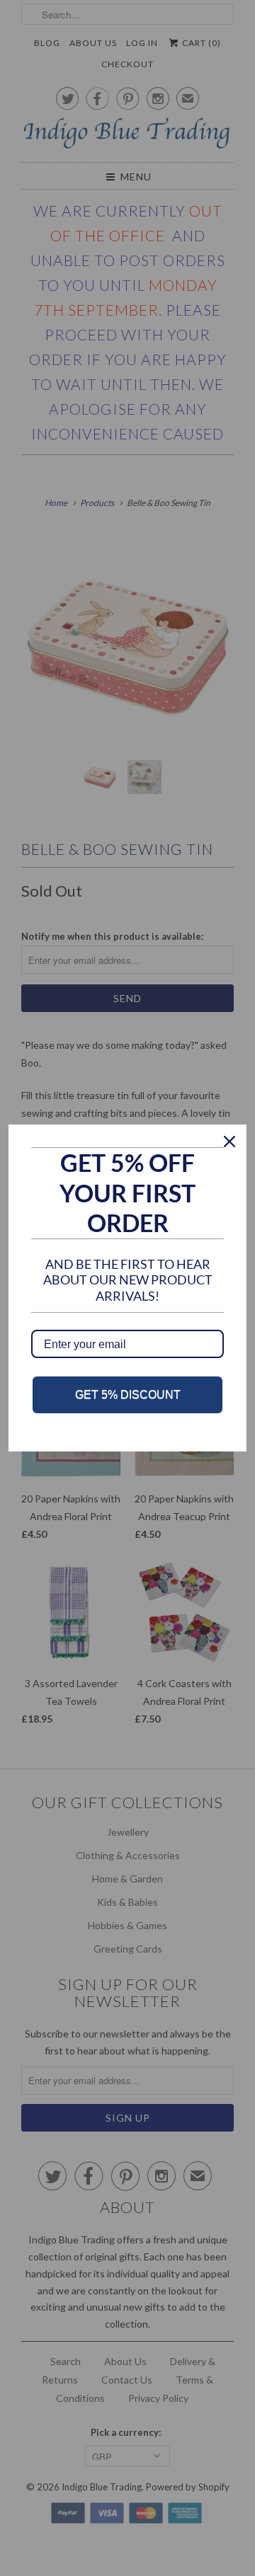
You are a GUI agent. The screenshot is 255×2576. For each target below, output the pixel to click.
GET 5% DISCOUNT (128, 1395)
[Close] (229, 1142)
